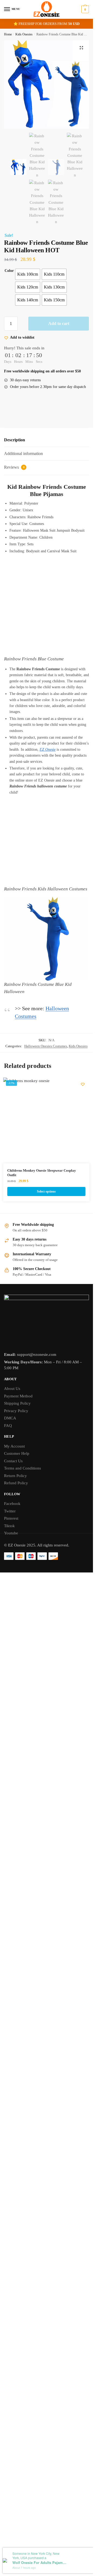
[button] (81, 48)
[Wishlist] (83, 1084)
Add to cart (59, 323)
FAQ (8, 1426)
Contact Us (13, 1461)
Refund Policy (16, 1483)
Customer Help (17, 1453)
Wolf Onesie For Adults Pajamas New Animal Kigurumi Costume (39, 2563)
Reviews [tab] (14, 467)
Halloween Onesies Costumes (46, 1046)
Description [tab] (15, 440)
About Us (12, 1389)
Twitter (10, 1511)
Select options (46, 1191)
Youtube (11, 1533)
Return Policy (15, 1476)
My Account (14, 1446)
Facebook (12, 1504)
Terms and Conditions (22, 1468)
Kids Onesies (24, 34)
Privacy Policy (16, 1411)
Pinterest (11, 1518)
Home (8, 34)
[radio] (28, 274)
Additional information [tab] (23, 454)
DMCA (10, 1418)
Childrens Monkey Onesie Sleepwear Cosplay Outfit (42, 1173)
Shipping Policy (17, 1403)
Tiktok (9, 1526)
